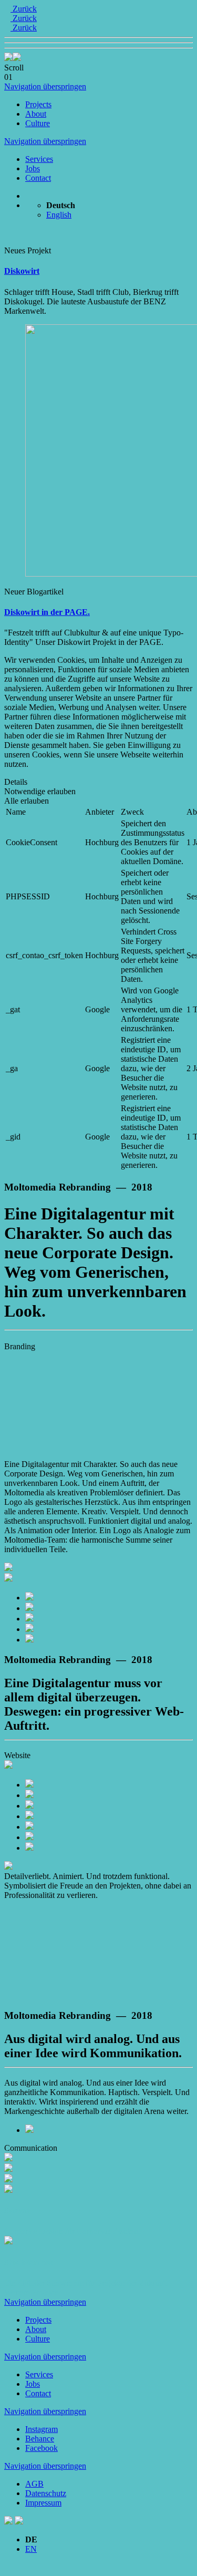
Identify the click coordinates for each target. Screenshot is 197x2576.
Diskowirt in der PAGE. (47, 612)
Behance (40, 2439)
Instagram (42, 2429)
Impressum (43, 2503)
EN (31, 2549)
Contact (38, 178)
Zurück (24, 9)
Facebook (42, 2448)
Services (39, 159)
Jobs (33, 168)
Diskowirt (22, 271)
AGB (34, 2484)
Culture (38, 123)
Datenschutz (46, 2493)
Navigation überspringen (45, 86)
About (36, 114)
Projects (38, 104)
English (59, 215)
